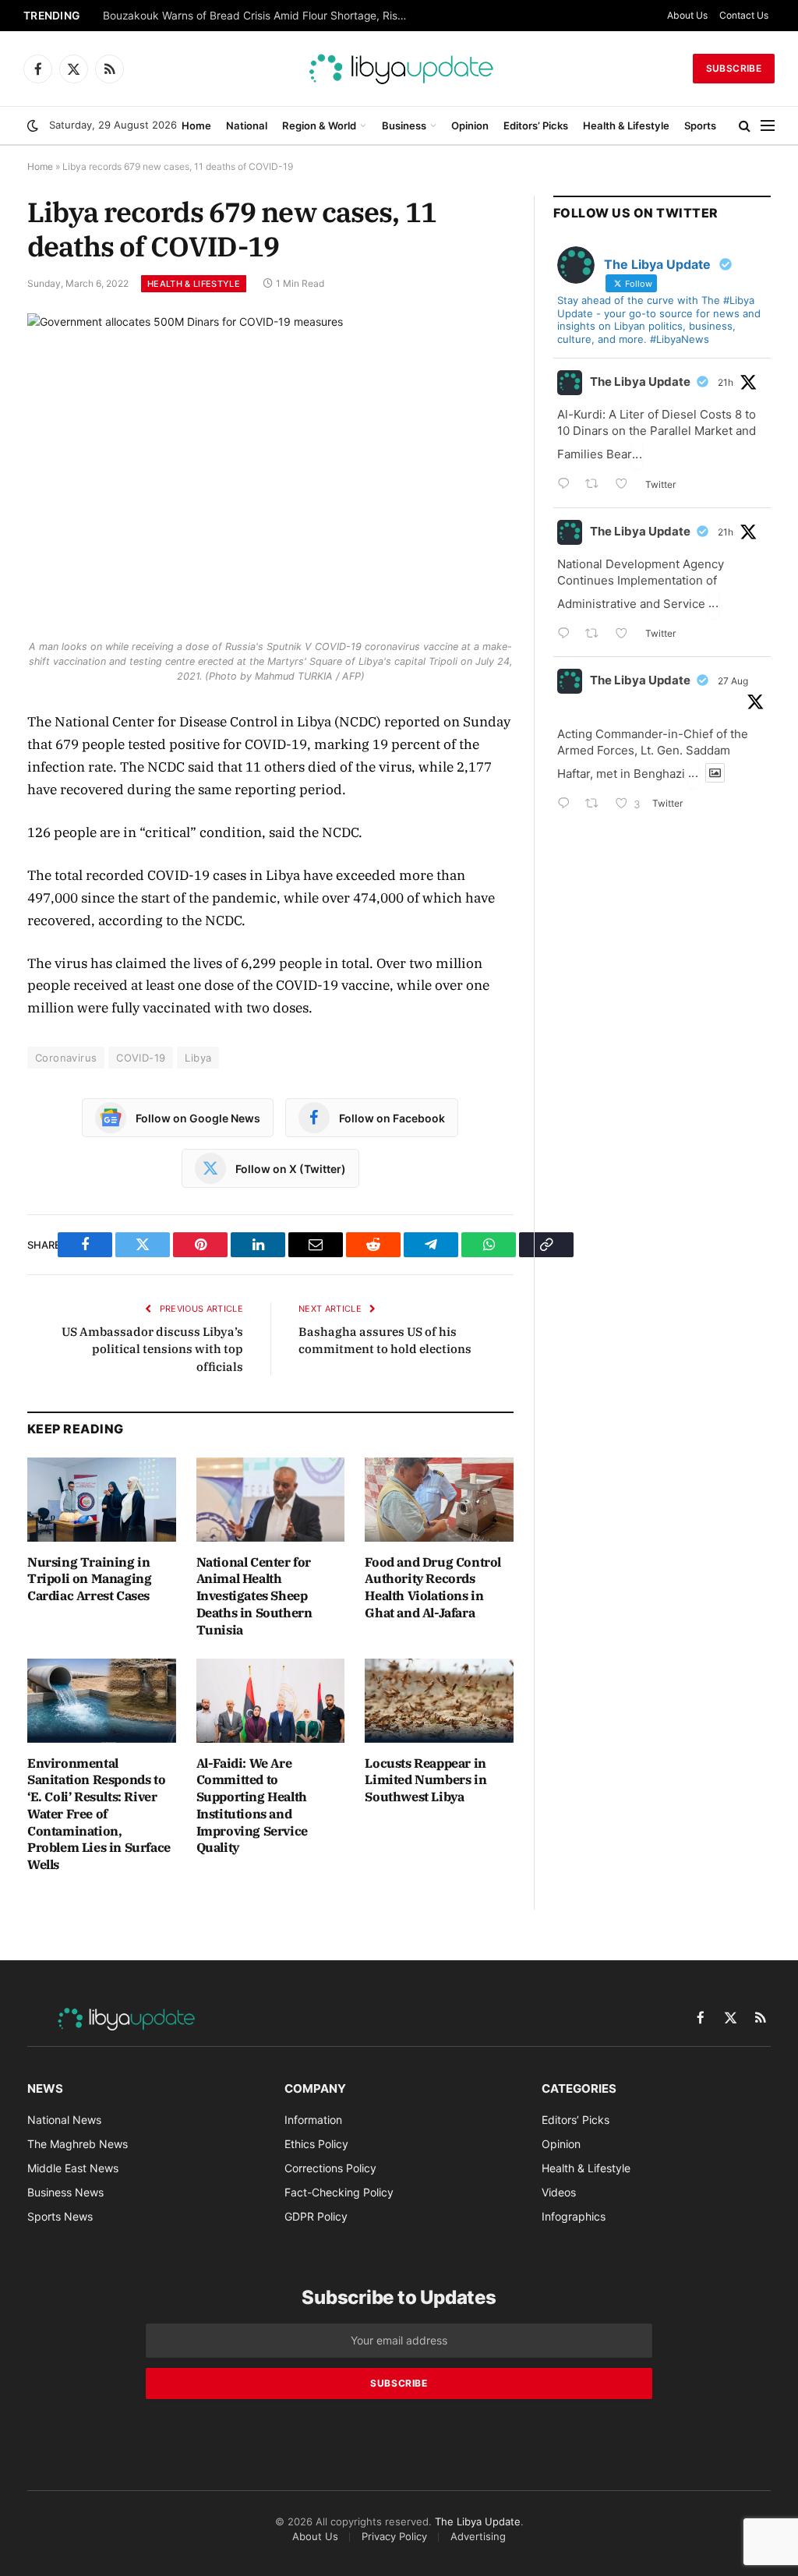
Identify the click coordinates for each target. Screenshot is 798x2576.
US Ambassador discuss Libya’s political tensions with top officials (152, 1349)
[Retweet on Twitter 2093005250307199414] (597, 805)
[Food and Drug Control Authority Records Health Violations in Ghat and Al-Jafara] (439, 1499)
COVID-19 (141, 1058)
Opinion (470, 125)
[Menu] (768, 126)
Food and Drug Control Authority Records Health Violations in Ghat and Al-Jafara (433, 1587)
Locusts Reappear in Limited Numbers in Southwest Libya (425, 1780)
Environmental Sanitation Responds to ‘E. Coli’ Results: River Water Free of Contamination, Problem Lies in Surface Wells (99, 1814)
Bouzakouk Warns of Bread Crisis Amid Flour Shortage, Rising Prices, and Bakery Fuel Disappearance (259, 16)
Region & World (319, 125)
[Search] (745, 126)
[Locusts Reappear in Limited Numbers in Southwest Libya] (439, 1700)
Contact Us (744, 15)
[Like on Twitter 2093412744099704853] (626, 485)
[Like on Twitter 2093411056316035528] (626, 635)
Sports (700, 125)
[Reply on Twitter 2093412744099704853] (567, 485)
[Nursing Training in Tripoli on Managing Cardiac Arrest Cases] (102, 1499)
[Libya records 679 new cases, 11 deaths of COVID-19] (270, 472)
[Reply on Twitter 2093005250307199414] (567, 805)
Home (196, 125)
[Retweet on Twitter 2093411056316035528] (597, 635)
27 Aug (733, 681)
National (247, 125)
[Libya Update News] (399, 69)
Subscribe (734, 68)
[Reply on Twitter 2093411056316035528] (567, 635)
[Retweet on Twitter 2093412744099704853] (597, 485)
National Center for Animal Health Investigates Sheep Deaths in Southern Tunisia (254, 1596)
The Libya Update (640, 382)
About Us (687, 15)
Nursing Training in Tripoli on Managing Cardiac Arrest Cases (89, 1579)
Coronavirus (66, 1058)
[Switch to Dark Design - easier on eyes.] (33, 125)
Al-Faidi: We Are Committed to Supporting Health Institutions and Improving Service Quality (252, 1806)
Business (404, 125)
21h (726, 382)
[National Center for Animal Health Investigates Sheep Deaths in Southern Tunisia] (271, 1499)
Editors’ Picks (536, 125)
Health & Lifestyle (626, 125)
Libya (198, 1058)
